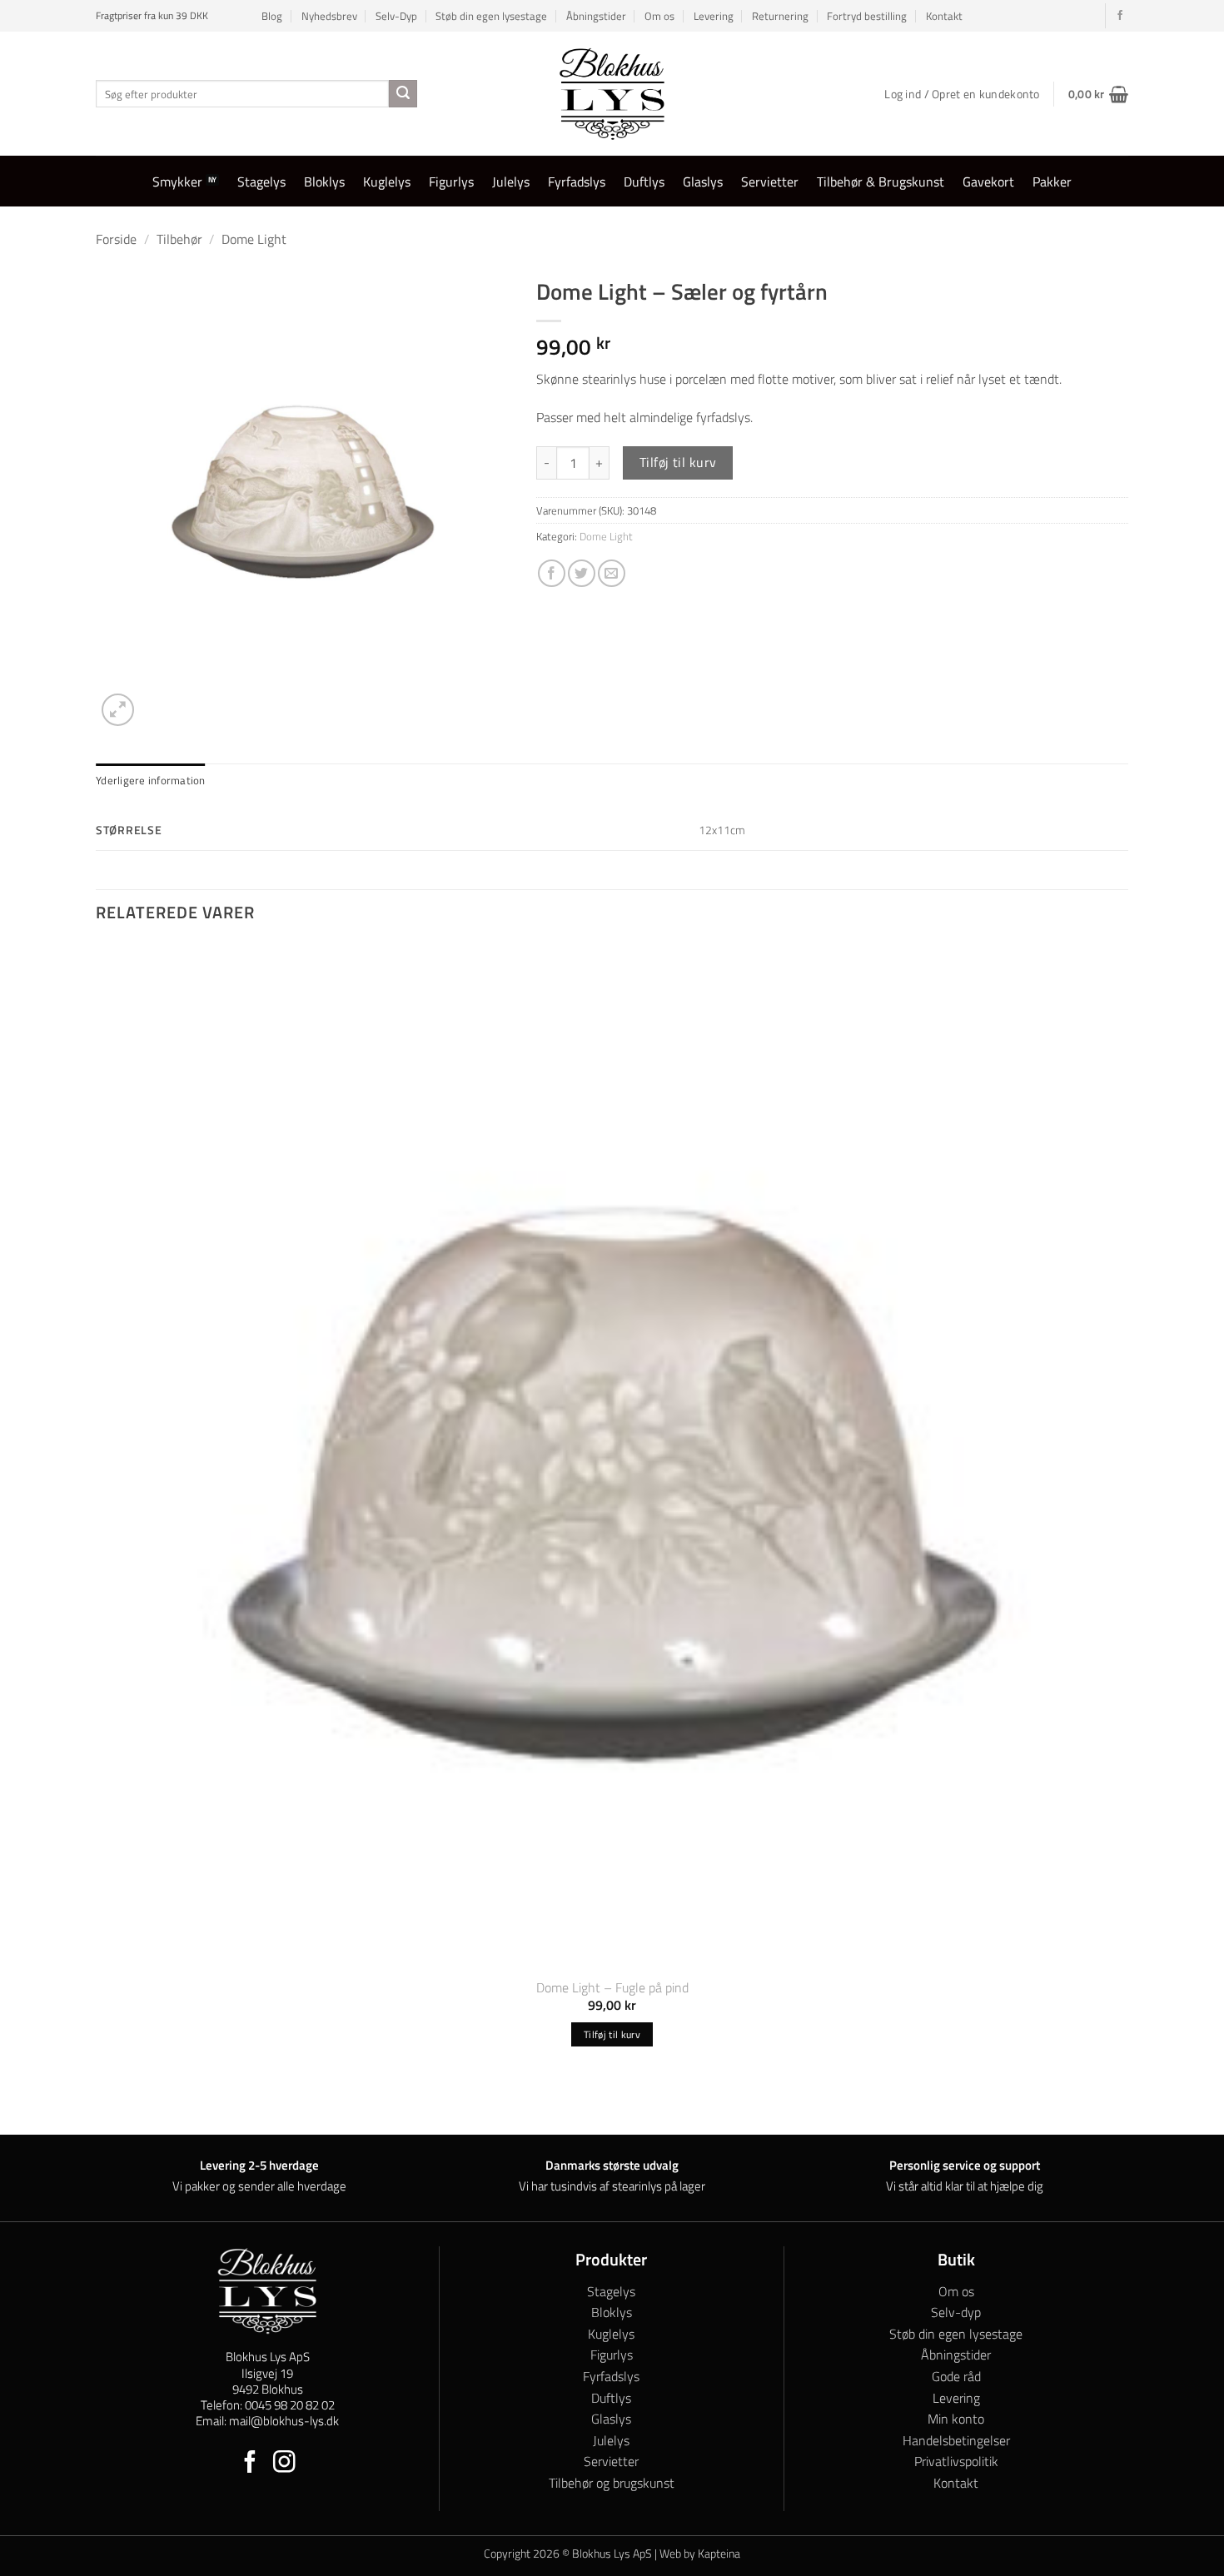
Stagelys (261, 182)
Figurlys (451, 182)
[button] (1098, 94)
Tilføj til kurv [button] (612, 2034)
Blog (272, 16)
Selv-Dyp (396, 16)
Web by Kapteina (700, 2554)
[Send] (403, 94)
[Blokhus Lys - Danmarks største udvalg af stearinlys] (612, 94)
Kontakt (944, 16)
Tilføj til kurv (678, 462)
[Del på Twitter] (582, 573)
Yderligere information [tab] (151, 780)
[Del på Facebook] (552, 573)
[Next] (158, 701)
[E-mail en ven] (612, 573)
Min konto (956, 2419)
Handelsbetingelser (956, 2440)
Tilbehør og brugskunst (612, 2483)
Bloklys (324, 182)
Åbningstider (596, 16)
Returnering (780, 16)
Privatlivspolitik (956, 2461)
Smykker (177, 182)
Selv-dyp (956, 2312)
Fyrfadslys (577, 182)
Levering (714, 16)
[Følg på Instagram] (284, 2464)
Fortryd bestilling (867, 16)
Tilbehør (179, 239)
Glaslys (703, 182)
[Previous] (104, 2105)
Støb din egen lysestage (491, 16)
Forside (116, 239)
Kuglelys (387, 182)
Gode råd (956, 2376)
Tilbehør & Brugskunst (881, 182)
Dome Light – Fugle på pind (612, 1988)
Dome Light (254, 239)
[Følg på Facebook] (1120, 16)
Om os (659, 16)
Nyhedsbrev (329, 16)
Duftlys (644, 182)
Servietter (770, 182)
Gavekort (988, 182)
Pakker (1052, 182)
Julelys (511, 182)
